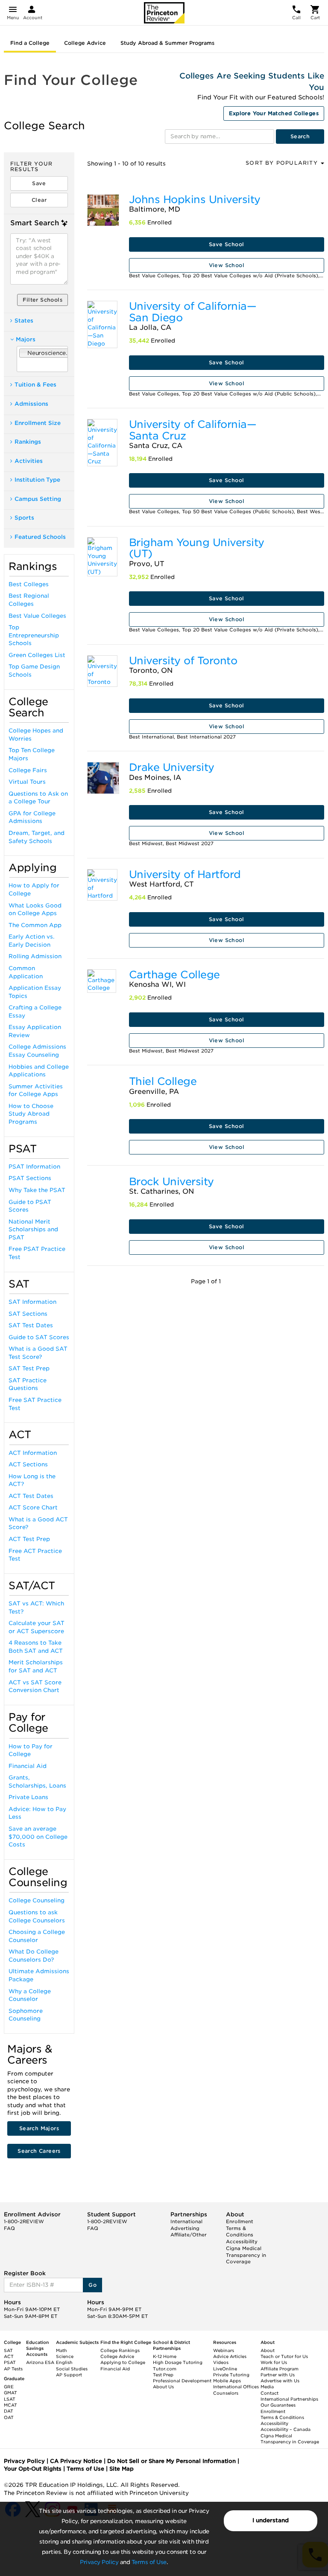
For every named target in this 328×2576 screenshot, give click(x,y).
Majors (26, 339)
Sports (24, 518)
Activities (29, 461)
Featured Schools (40, 537)
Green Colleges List (37, 655)
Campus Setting (38, 499)
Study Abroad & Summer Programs (167, 43)
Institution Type (37, 480)
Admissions (31, 404)
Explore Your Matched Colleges (274, 113)
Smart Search (35, 223)
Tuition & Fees (35, 385)
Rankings (28, 442)
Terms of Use (149, 2562)
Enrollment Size (38, 423)
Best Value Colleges (37, 616)
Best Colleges (29, 584)
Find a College (30, 43)
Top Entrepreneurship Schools (34, 635)
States (24, 321)
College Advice (85, 43)
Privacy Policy (99, 2562)
